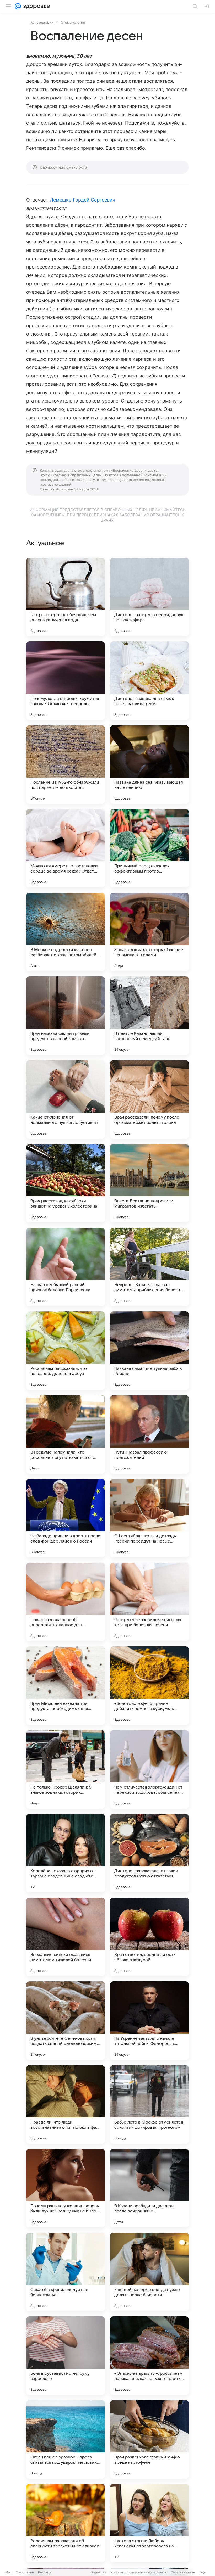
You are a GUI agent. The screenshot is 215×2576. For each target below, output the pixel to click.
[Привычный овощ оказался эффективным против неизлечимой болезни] (149, 848)
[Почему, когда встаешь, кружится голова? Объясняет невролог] (66, 681)
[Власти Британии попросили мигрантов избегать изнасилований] (149, 1183)
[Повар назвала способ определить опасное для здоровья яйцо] (66, 1602)
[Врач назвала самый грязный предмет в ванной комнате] (66, 1016)
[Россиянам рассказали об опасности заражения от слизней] (66, 2523)
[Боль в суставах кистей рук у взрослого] (66, 2356)
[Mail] (18, 6)
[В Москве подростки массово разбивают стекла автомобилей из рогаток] (66, 932)
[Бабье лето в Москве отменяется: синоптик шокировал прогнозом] (149, 2104)
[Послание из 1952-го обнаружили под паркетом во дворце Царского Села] (66, 764)
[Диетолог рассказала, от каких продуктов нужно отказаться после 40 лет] (149, 1853)
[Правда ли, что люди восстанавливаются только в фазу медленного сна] (66, 2104)
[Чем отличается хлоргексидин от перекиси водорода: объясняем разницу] (149, 1769)
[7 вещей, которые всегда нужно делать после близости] (149, 2272)
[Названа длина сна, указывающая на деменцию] (149, 764)
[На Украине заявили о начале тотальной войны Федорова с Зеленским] (149, 2021)
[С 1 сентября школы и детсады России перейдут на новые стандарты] (149, 1518)
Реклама (45, 2572)
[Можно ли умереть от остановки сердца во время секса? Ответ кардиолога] (66, 848)
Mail (8, 2572)
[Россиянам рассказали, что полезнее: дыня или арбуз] (66, 1351)
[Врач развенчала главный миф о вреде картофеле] (149, 2439)
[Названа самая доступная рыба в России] (149, 1351)
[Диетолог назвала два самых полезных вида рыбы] (149, 681)
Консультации (42, 22)
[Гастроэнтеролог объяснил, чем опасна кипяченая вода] (66, 597)
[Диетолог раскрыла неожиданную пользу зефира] (149, 597)
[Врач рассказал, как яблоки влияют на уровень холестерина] (66, 1183)
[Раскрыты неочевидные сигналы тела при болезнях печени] (149, 1602)
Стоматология (73, 22)
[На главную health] (36, 6)
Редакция (99, 2572)
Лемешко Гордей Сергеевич (82, 200)
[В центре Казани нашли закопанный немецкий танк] (149, 1016)
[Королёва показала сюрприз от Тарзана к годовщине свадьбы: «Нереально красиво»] (66, 1853)
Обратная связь (183, 2572)
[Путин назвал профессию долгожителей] (149, 1434)
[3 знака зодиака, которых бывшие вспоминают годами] (149, 932)
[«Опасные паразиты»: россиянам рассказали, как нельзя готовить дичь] (149, 2356)
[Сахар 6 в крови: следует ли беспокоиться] (66, 2272)
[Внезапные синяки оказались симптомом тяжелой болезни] (66, 1937)
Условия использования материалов (138, 2572)
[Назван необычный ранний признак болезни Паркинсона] (66, 1267)
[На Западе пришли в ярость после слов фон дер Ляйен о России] (66, 1518)
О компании (25, 2572)
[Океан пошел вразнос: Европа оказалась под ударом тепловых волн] (66, 2439)
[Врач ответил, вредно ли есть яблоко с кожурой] (149, 1937)
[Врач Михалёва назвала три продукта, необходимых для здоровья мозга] (66, 1686)
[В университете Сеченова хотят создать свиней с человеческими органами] (66, 2021)
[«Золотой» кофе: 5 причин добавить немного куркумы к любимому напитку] (149, 1686)
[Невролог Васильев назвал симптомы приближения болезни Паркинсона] (149, 1267)
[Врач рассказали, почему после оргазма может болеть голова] (149, 1099)
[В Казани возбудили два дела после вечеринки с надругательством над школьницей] (149, 2188)
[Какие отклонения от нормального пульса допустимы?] (66, 1099)
